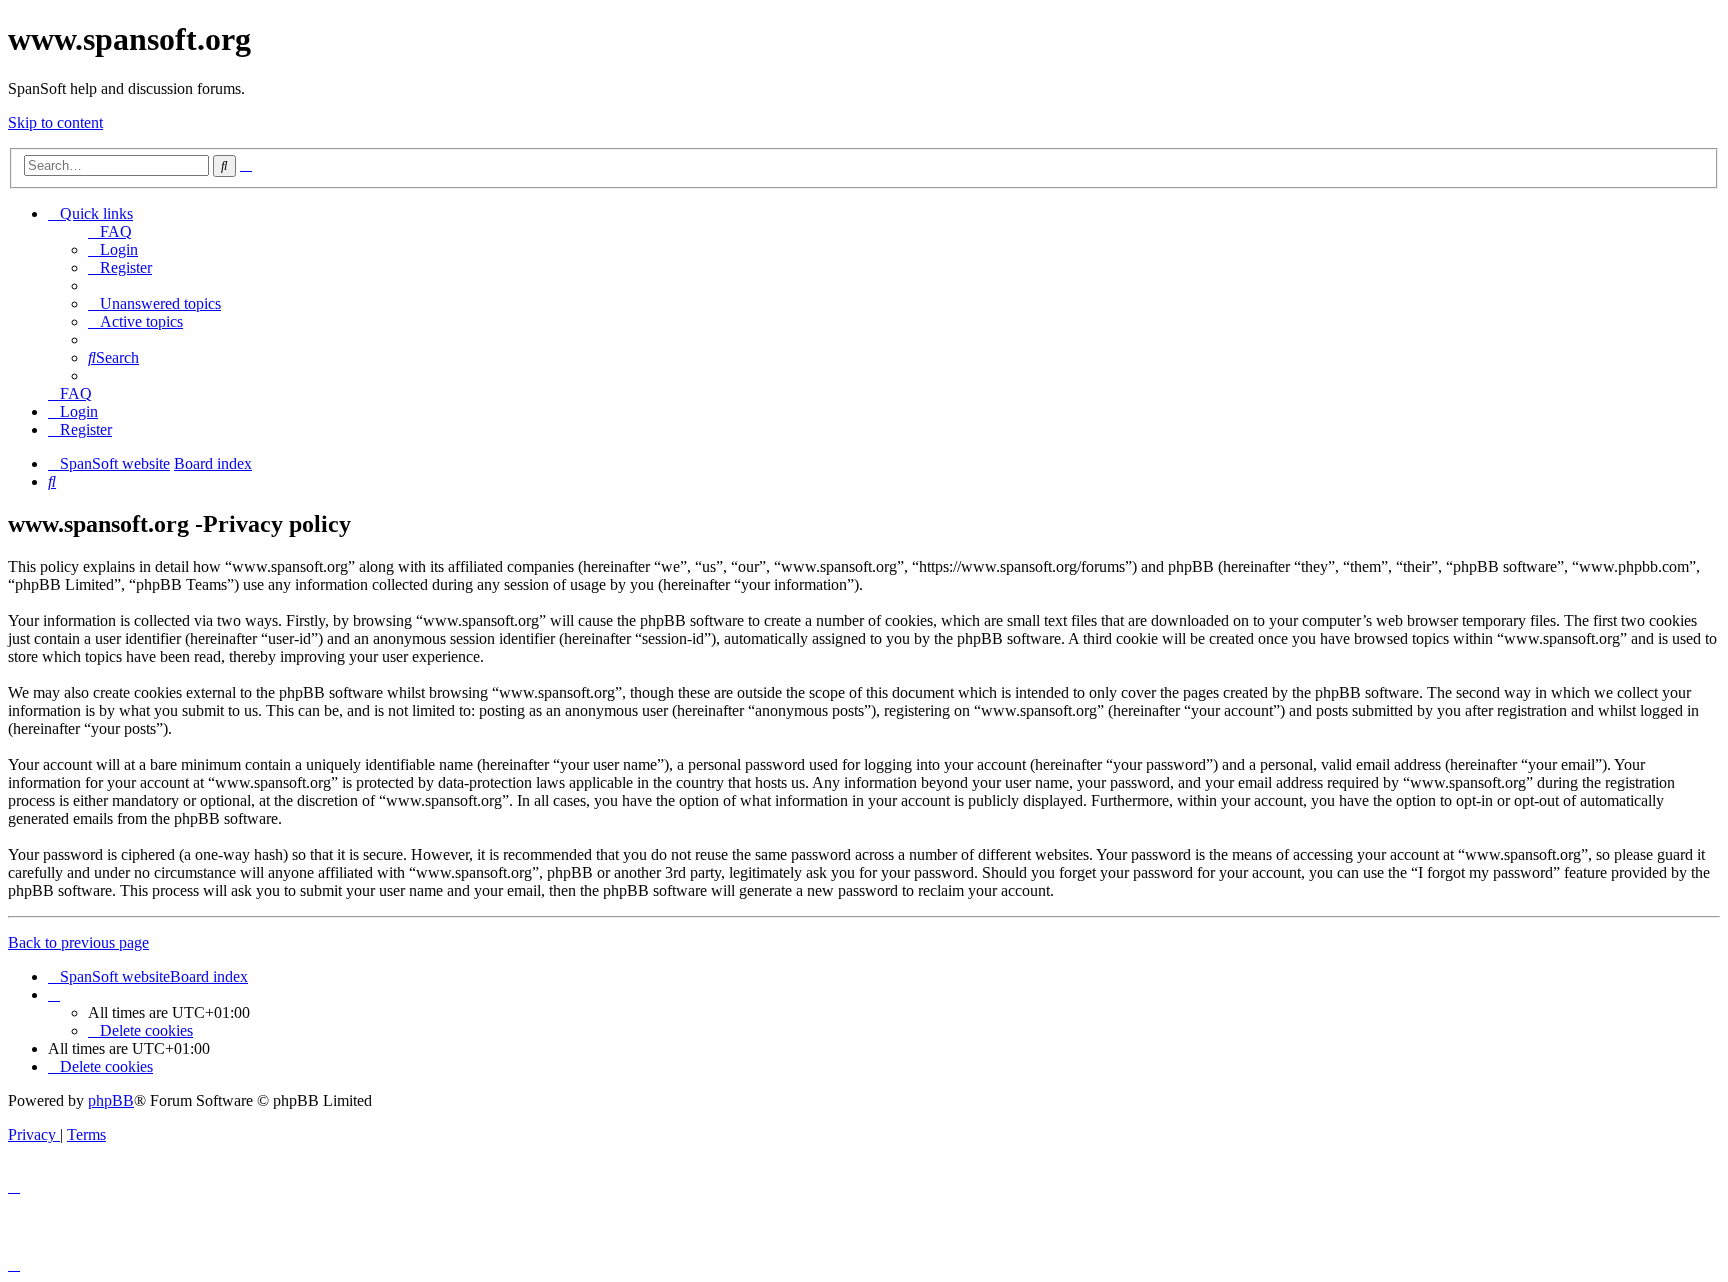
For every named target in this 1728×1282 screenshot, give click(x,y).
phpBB (111, 1100)
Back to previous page (78, 942)
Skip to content (55, 122)
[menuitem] (110, 231)
